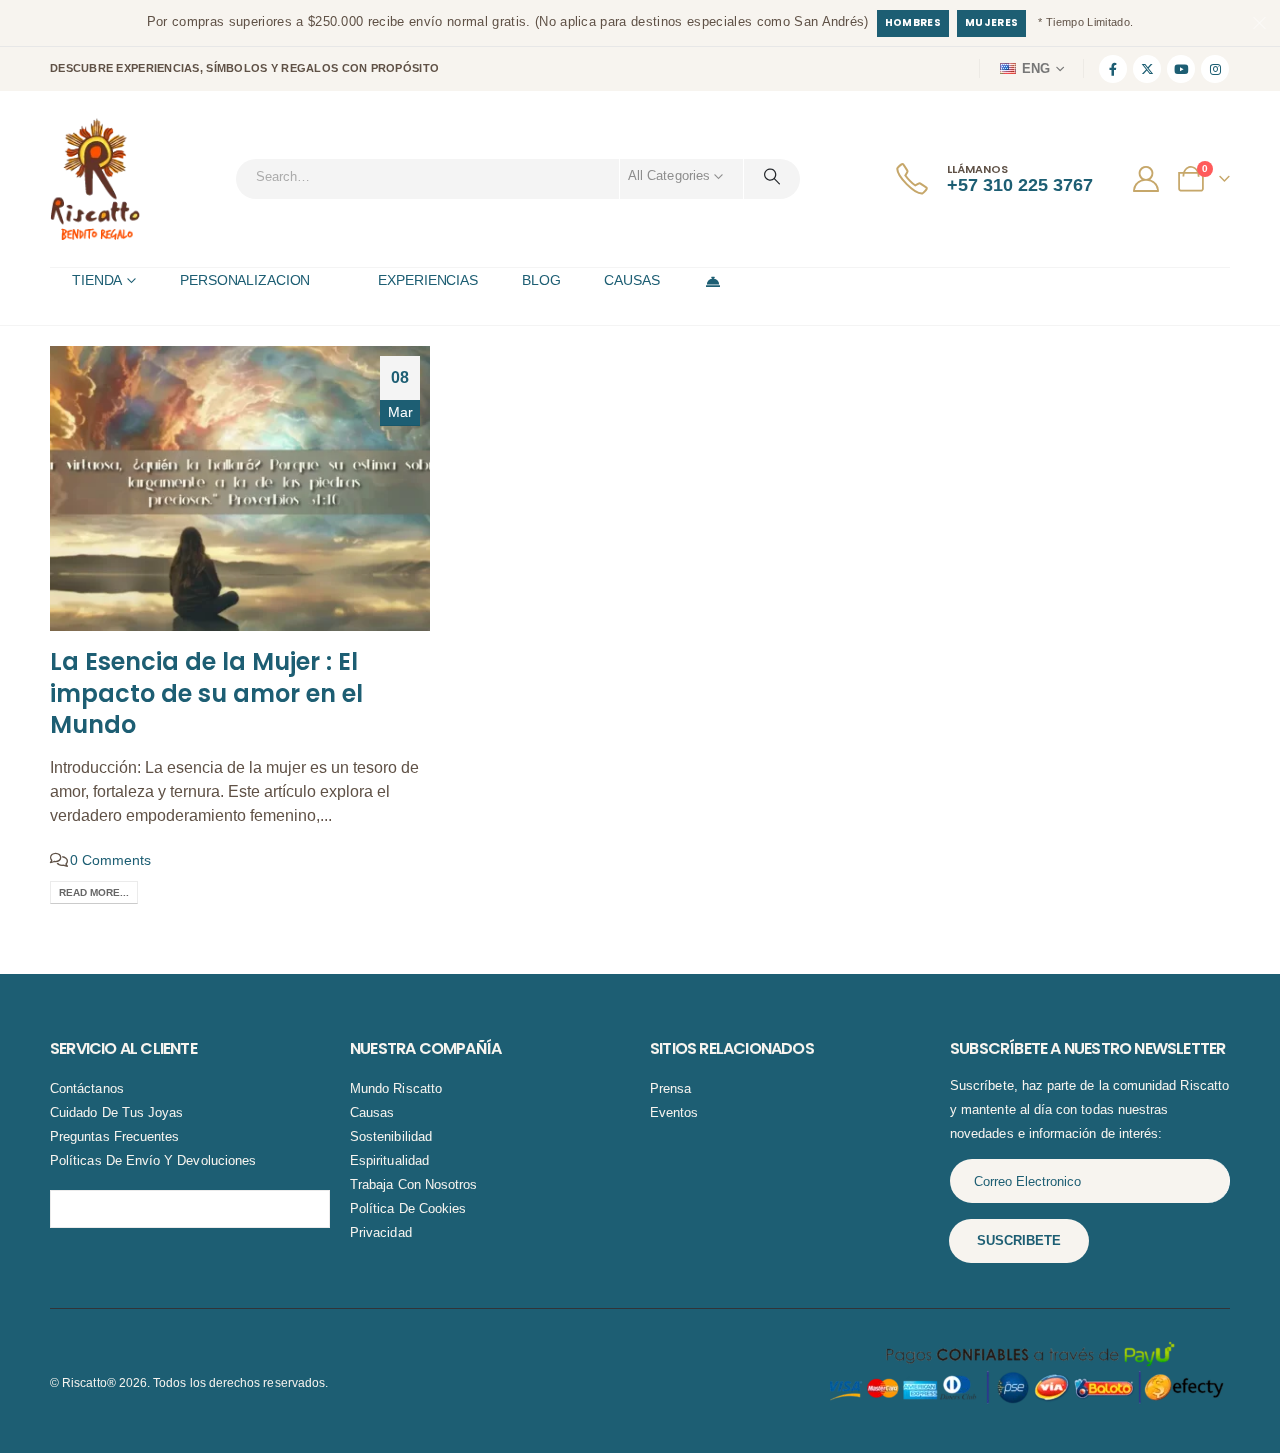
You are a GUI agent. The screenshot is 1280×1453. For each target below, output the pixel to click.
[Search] (772, 176)
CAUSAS (631, 280)
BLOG (541, 280)
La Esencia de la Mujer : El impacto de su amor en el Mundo (206, 692)
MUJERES (991, 22)
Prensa (670, 1088)
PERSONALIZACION (245, 280)
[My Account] (1148, 179)
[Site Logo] (95, 179)
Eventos (674, 1112)
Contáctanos (87, 1088)
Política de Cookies (408, 1208)
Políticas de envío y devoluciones (153, 1160)
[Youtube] (1181, 69)
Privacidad (381, 1232)
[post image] (240, 488)
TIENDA (97, 280)
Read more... (94, 892)
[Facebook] (1113, 69)
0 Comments (110, 860)
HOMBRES (913, 22)
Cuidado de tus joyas (116, 1112)
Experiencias (428, 280)
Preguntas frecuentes (114, 1136)
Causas (372, 1112)
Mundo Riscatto (396, 1088)
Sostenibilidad (391, 1136)
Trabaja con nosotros (413, 1184)
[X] (1147, 69)
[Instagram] (1215, 69)
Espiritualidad (389, 1160)
